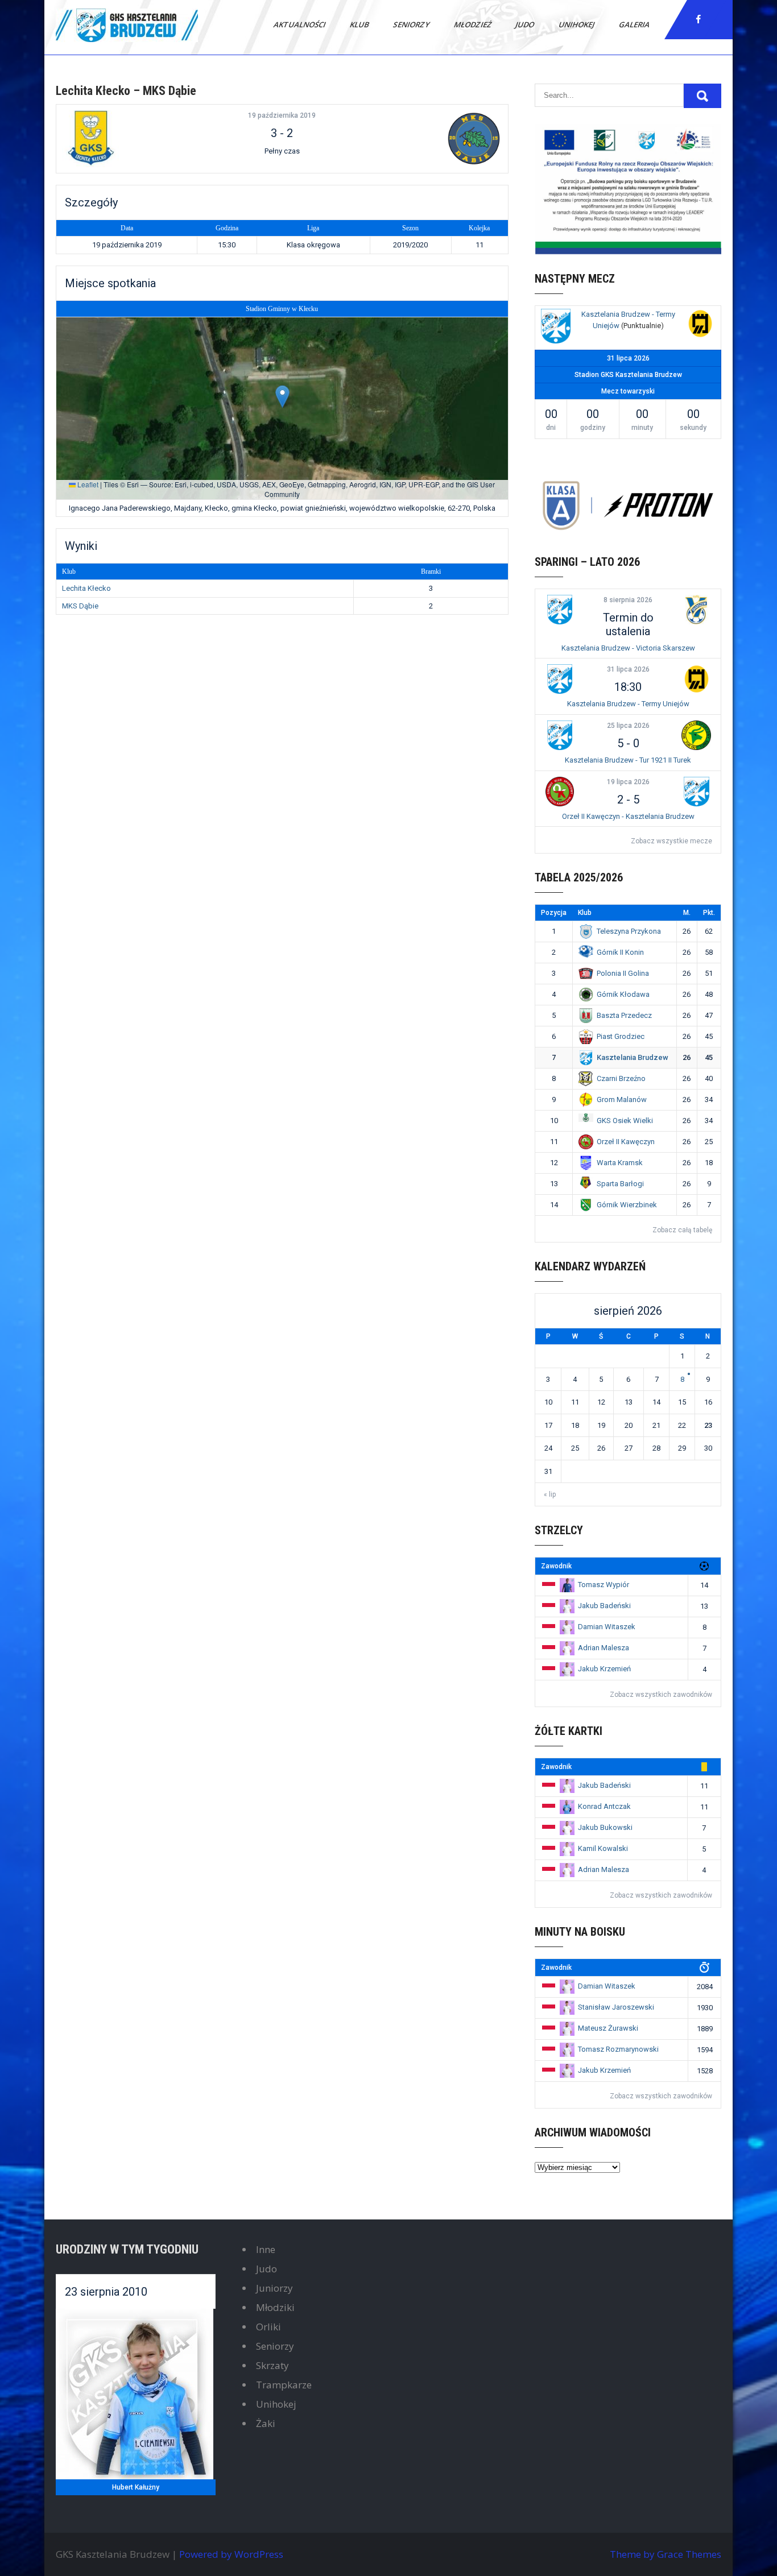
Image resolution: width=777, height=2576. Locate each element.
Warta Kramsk (620, 1163)
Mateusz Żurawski (608, 2028)
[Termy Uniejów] (700, 325)
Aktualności (300, 24)
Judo (526, 24)
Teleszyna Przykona (629, 931)
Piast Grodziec (621, 1036)
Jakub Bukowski (605, 1827)
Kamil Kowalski (603, 1848)
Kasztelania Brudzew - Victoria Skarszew (628, 648)
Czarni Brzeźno (621, 1078)
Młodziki (275, 2307)
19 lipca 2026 (628, 782)
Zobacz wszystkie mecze (671, 841)
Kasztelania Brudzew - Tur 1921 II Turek (628, 760)
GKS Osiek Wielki (625, 1121)
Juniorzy (274, 2288)
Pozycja (554, 913)
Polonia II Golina (623, 973)
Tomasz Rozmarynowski (618, 2049)
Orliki (268, 2327)
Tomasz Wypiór (604, 1585)
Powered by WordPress (231, 2554)
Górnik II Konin (620, 952)
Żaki (266, 2423)
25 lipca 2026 (628, 726)
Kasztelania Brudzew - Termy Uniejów (628, 704)
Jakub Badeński (604, 1606)
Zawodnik (556, 1566)
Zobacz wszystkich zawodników (661, 1695)
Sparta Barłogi (620, 1184)
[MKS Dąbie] (428, 139)
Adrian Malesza (604, 1648)
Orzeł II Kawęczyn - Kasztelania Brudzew (628, 816)
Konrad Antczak (604, 1806)
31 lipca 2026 (628, 669)
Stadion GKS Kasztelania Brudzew (628, 375)
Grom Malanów (622, 1099)
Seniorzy (412, 24)
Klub (360, 24)
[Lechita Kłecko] (137, 139)
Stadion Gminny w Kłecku (282, 309)
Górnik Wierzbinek (627, 1205)
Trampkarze (284, 2385)
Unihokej (577, 24)
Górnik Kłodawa (623, 994)
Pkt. (709, 913)
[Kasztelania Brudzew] (556, 328)
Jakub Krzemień (604, 1669)
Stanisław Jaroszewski (616, 2007)
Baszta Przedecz (624, 1015)
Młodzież (473, 24)
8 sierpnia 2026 (628, 600)
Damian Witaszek (607, 1627)
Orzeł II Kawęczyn (626, 1142)
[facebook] (699, 19)
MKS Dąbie (80, 606)
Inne (266, 2249)
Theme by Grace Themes (666, 2554)
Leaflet (87, 484)
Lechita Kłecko (86, 588)
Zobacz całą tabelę (682, 1230)
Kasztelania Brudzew (633, 1057)
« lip (550, 1494)
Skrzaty (272, 2365)
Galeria (635, 24)
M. (687, 913)
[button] (282, 397)
